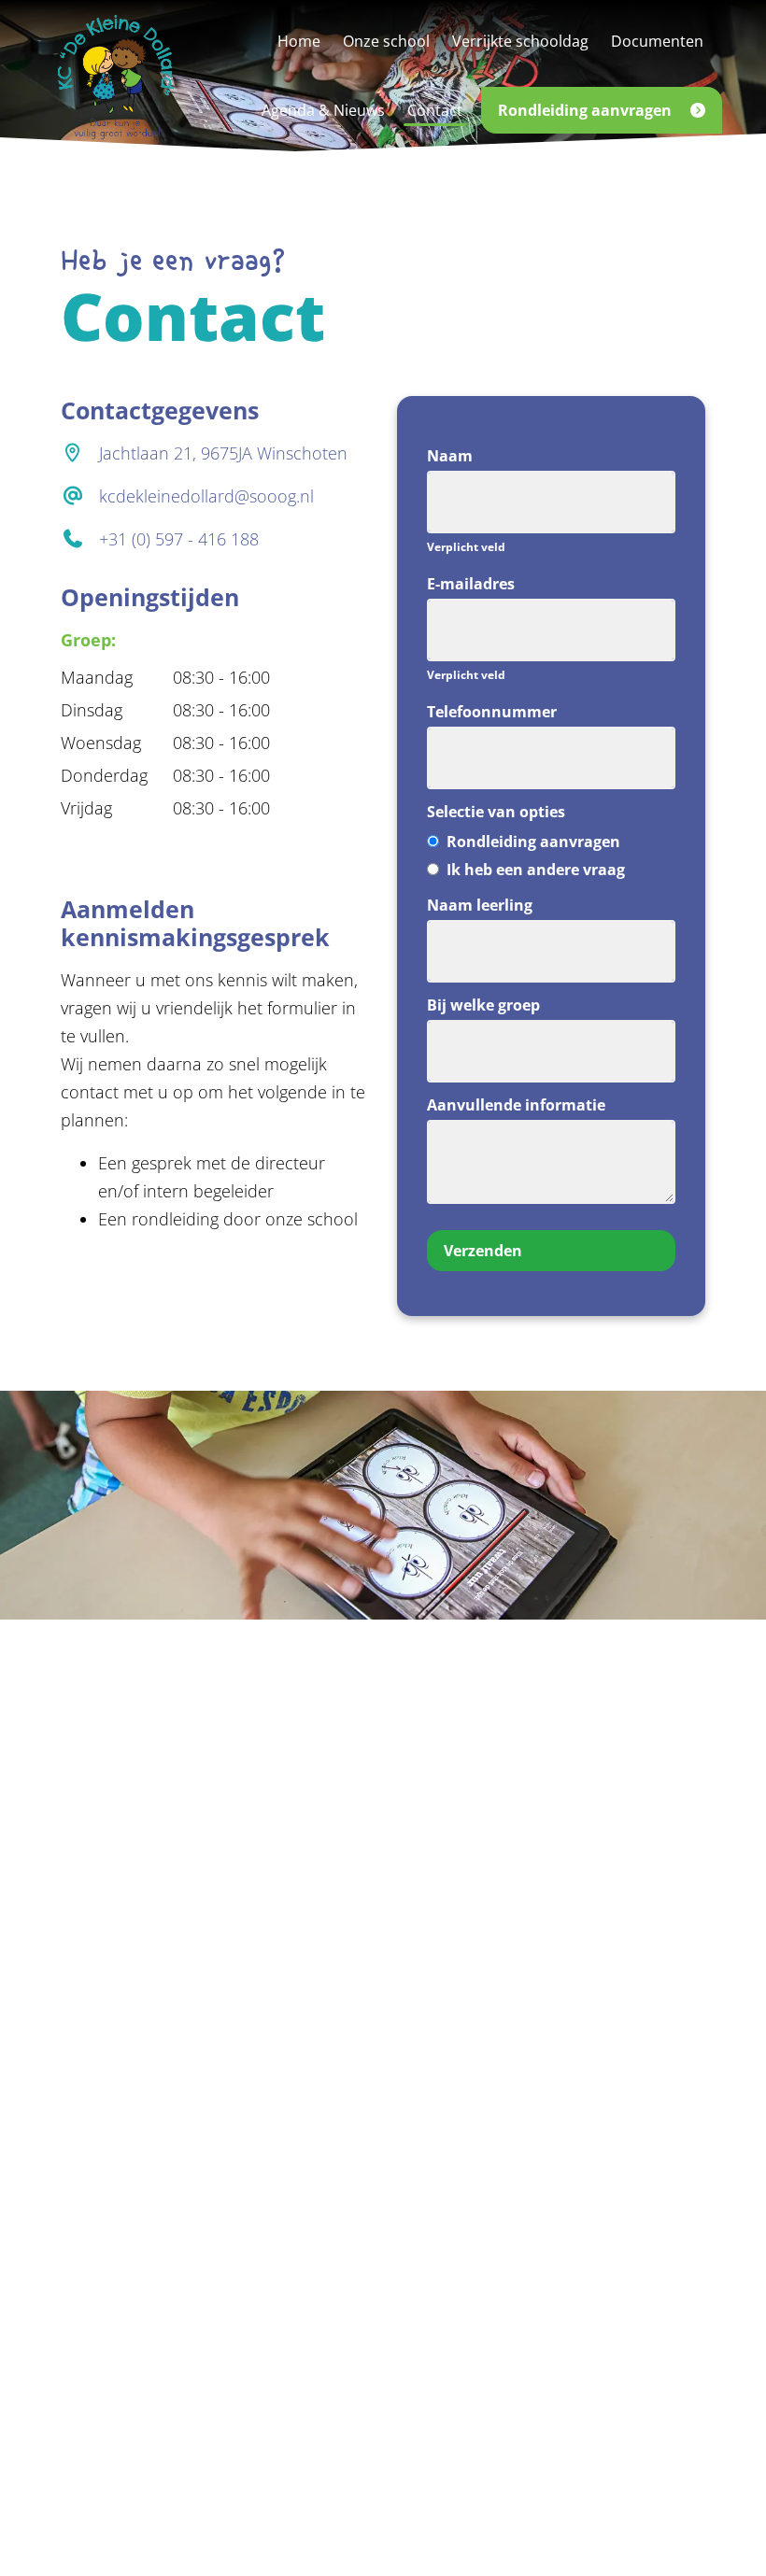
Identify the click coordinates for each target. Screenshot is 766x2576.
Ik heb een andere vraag (534, 870)
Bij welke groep (483, 1005)
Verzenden (483, 1251)
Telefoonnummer (492, 712)
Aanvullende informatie (516, 1105)
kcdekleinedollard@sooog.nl (206, 496)
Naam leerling (480, 905)
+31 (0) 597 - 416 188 (179, 539)
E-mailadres (471, 584)
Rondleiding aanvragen (532, 842)
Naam (450, 456)
